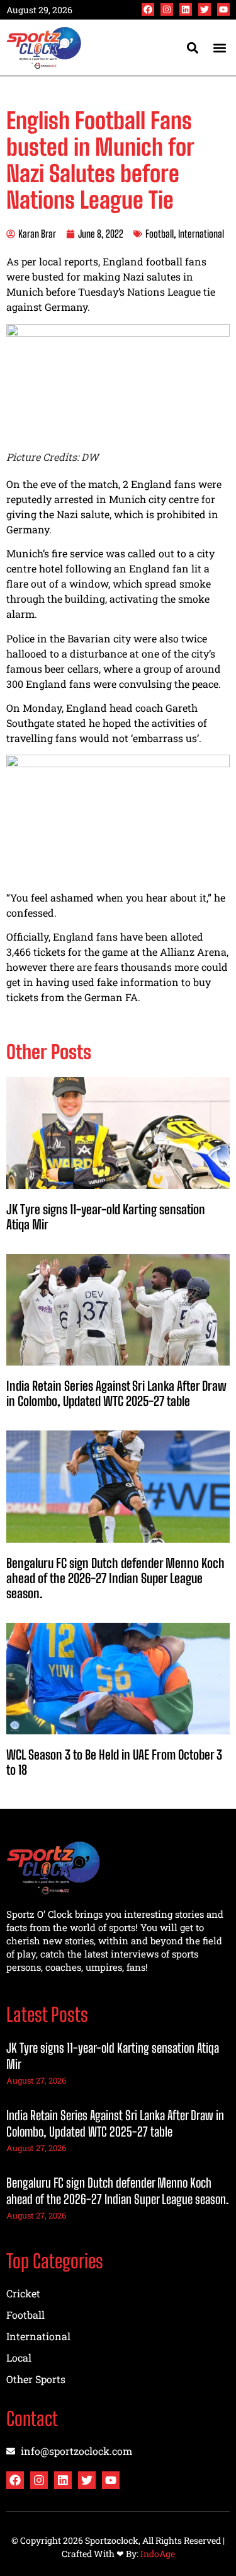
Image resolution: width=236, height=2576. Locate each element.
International (201, 234)
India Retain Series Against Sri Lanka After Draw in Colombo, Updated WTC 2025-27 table (116, 1393)
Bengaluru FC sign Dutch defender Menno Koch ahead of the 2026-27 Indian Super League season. (115, 1578)
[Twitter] (205, 9)
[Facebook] (148, 9)
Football (160, 234)
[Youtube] (223, 9)
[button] (219, 48)
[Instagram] (167, 9)
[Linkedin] (186, 9)
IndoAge (158, 2554)
